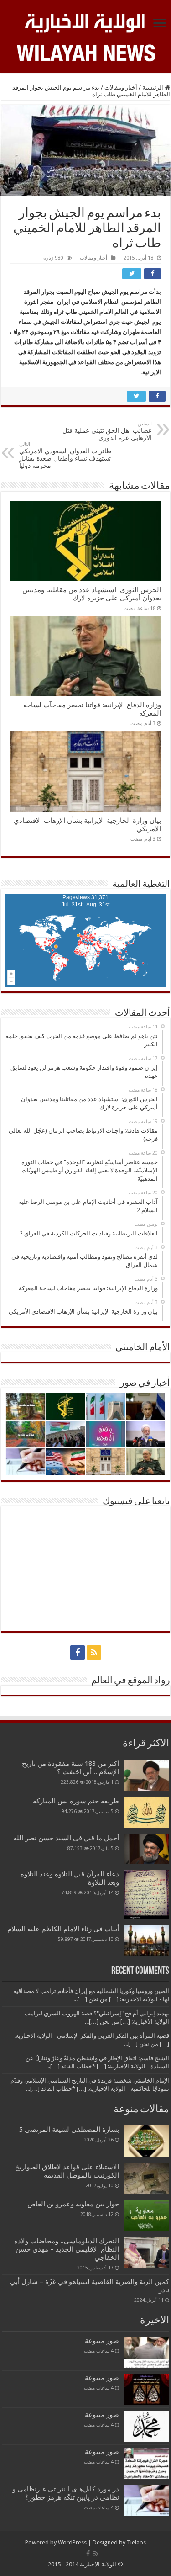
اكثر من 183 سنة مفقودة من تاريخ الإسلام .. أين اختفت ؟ (70, 1768)
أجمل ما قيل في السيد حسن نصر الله (66, 1838)
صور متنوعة (102, 2341)
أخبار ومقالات (121, 87)
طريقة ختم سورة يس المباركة (76, 1801)
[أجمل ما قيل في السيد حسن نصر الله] (146, 1849)
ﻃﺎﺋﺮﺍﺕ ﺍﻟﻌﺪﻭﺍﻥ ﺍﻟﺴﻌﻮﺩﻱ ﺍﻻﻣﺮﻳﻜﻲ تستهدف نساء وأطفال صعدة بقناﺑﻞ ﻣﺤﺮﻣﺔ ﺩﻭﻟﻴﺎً (65, 455)
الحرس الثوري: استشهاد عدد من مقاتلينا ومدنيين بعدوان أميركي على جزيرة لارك (92, 594)
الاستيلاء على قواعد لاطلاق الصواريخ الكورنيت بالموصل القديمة (67, 2171)
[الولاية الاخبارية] (85, 21)
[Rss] (94, 1653)
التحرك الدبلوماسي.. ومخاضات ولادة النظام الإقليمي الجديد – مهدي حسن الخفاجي (67, 2249)
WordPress (72, 2542)
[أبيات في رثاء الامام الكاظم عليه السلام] (146, 1940)
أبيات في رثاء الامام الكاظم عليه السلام (63, 1929)
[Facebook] (78, 1653)
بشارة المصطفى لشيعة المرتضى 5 (69, 2130)
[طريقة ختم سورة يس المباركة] (146, 1813)
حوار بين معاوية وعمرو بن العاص (73, 2204)
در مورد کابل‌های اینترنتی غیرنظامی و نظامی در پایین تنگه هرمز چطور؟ (66, 2493)
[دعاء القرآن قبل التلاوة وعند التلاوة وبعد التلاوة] (146, 1895)
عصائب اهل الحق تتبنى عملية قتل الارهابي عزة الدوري (107, 431)
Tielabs (136, 2542)
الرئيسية (153, 87)
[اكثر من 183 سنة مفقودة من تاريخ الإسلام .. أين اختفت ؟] (146, 1775)
